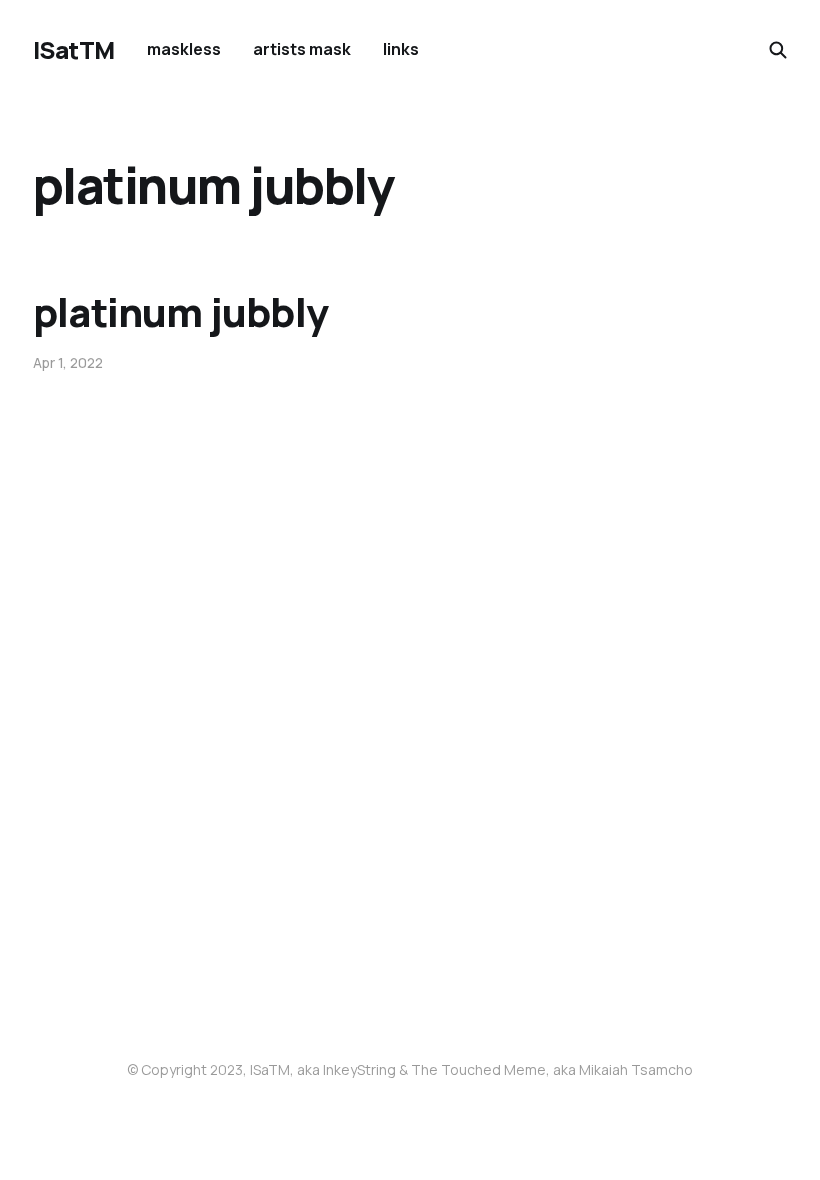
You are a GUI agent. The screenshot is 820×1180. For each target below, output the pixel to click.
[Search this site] (778, 50)
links (401, 49)
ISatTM (74, 50)
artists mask (302, 49)
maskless (184, 49)
